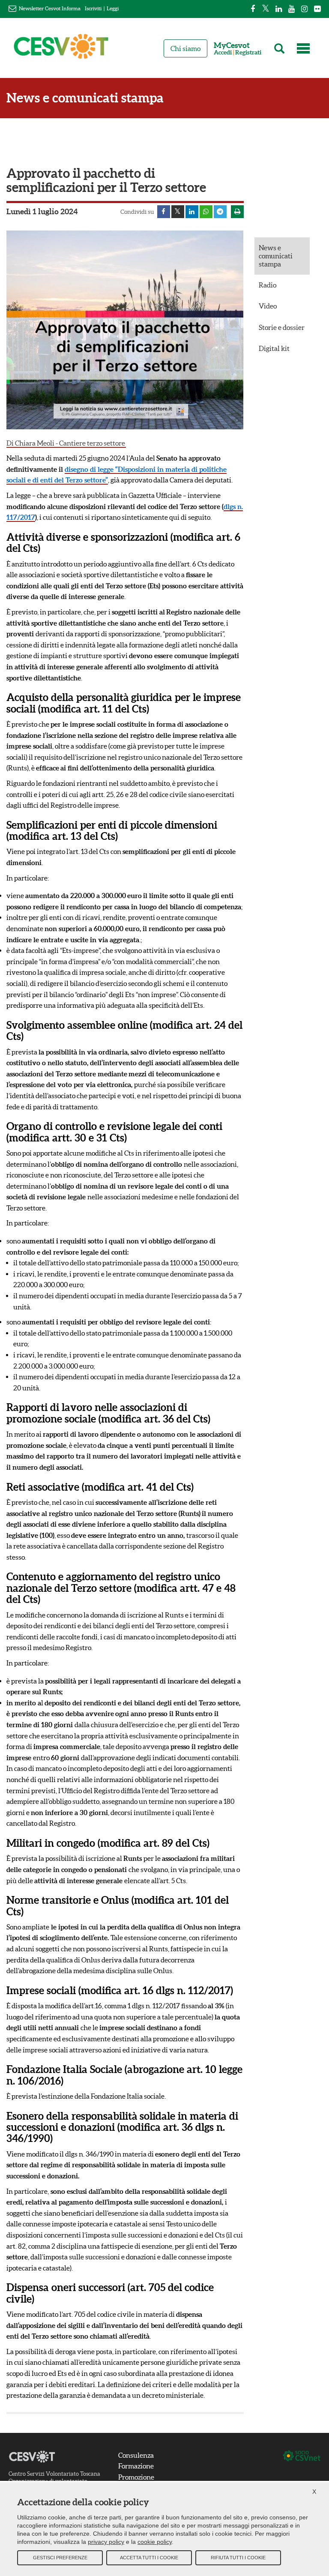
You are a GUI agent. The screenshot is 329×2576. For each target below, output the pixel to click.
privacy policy (106, 2542)
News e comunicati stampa (85, 98)
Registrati (248, 52)
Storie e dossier (282, 327)
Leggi (113, 8)
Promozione (136, 2477)
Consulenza (136, 2455)
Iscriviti (93, 8)
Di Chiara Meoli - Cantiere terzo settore (66, 443)
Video (268, 306)
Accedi (223, 52)
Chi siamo (185, 48)
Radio (268, 285)
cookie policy (155, 2542)
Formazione (136, 2466)
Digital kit (274, 348)
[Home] (61, 50)
